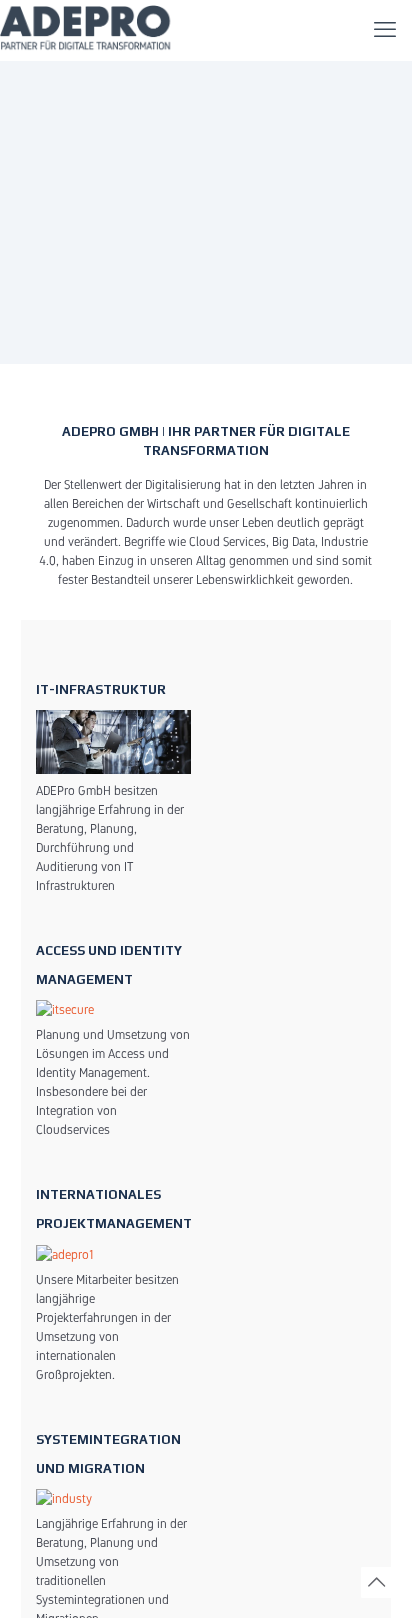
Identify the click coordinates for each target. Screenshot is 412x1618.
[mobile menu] (385, 30)
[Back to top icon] (376, 1582)
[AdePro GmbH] (88, 30)
